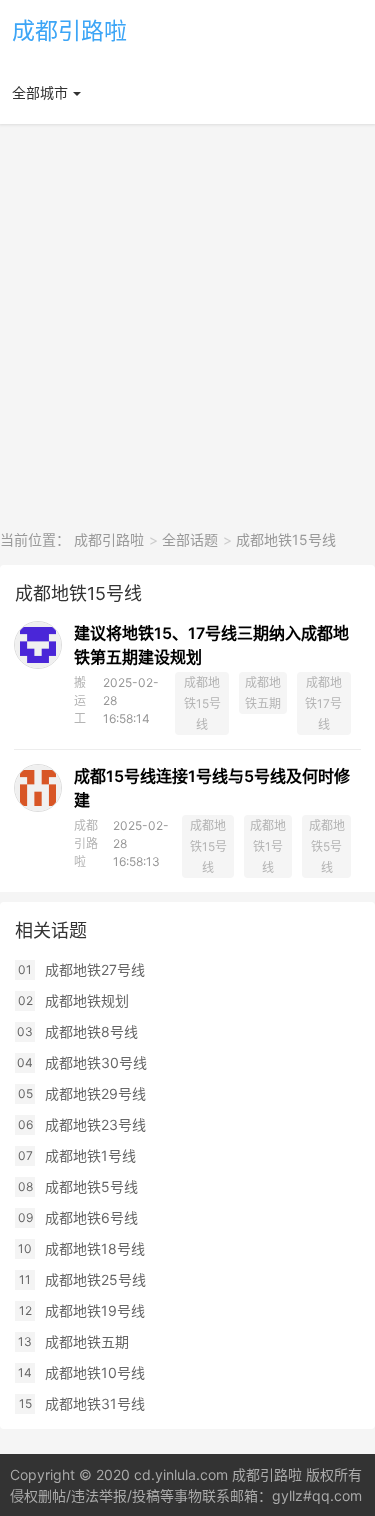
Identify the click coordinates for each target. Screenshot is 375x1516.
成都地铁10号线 (95, 1372)
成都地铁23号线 (95, 1124)
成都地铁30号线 (96, 1062)
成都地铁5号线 (327, 846)
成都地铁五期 (263, 693)
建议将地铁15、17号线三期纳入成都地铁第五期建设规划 (211, 645)
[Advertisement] (187, 326)
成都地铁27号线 (95, 969)
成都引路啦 (69, 31)
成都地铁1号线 (268, 846)
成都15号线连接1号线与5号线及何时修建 (212, 788)
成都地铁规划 (87, 1000)
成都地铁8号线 (91, 1031)
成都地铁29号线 (95, 1093)
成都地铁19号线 (95, 1310)
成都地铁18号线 (95, 1248)
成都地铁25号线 (95, 1279)
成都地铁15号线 (286, 539)
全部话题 (190, 539)
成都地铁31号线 (95, 1403)
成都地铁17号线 (323, 703)
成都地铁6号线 (91, 1217)
